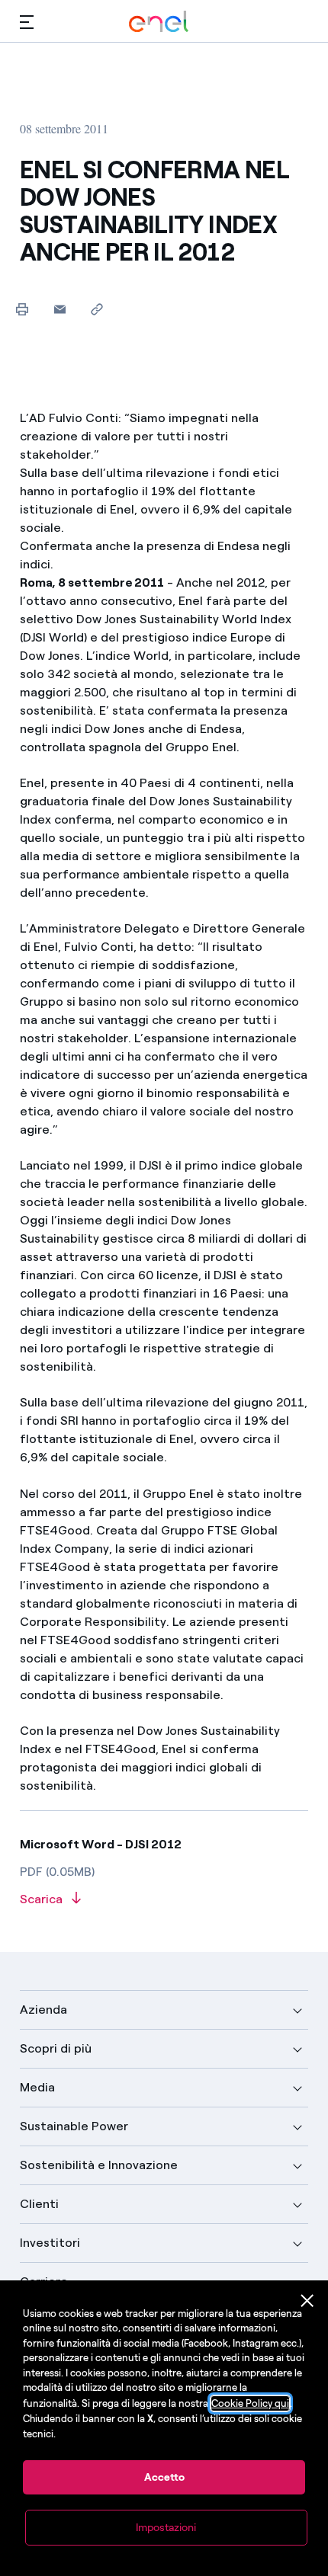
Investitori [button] (50, 2243)
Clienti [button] (39, 2204)
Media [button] (37, 2087)
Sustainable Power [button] (74, 2126)
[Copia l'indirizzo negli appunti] (97, 309)
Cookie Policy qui (250, 2403)
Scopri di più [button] (56, 2048)
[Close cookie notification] (307, 2301)
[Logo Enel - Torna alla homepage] (159, 22)
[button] (27, 22)
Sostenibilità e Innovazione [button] (99, 2165)
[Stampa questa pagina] (23, 309)
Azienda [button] (43, 2010)
